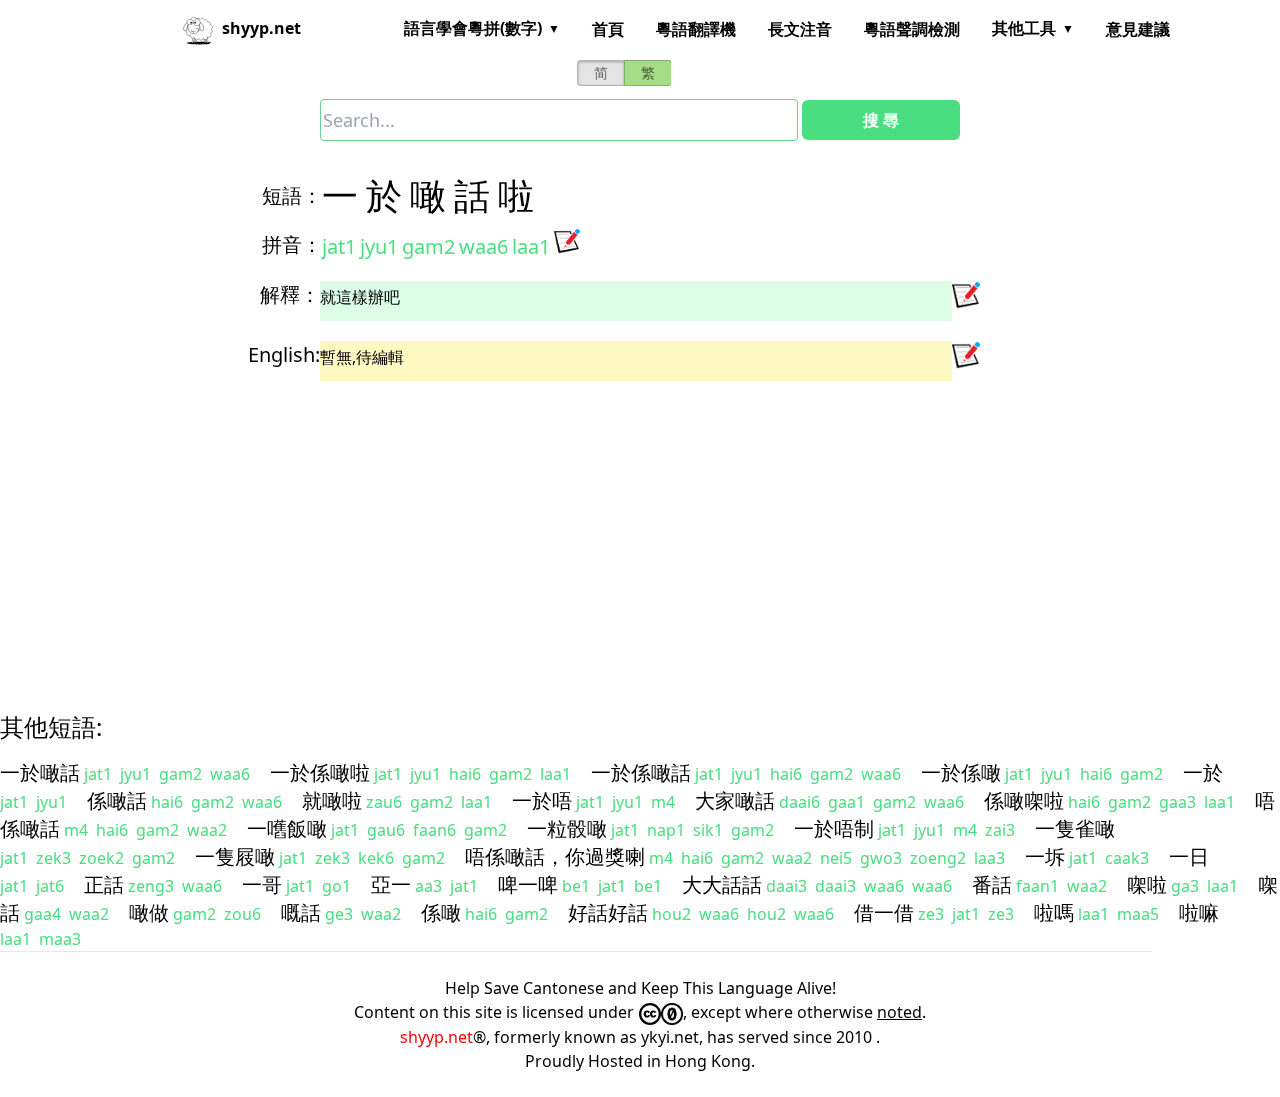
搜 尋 (881, 120)
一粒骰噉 (567, 828)
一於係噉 (961, 772)
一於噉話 (40, 772)
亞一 (391, 884)
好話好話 (608, 912)
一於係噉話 (641, 772)
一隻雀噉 (1075, 828)
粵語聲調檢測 (912, 29)
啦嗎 (1054, 912)
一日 (1189, 856)
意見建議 (1138, 29)
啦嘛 (1199, 912)
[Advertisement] (604, 529)
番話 (992, 884)
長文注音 (800, 29)
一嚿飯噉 (287, 828)
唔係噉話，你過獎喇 (555, 856)
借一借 (884, 912)
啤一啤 (528, 884)
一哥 (262, 884)
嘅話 (301, 912)
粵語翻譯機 (696, 29)
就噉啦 (332, 800)
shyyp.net (436, 1037)
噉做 (149, 912)
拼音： (292, 244)
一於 (1203, 772)
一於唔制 (834, 828)
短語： (292, 195)
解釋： (290, 294)
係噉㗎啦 (1024, 800)
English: (284, 354)
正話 (104, 884)
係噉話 (117, 800)
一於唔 (542, 800)
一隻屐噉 (235, 856)
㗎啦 (1147, 884)
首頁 (608, 29)
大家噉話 (735, 800)
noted (899, 1012)
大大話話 (722, 884)
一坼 (1045, 856)
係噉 (441, 912)
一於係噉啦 (320, 772)
